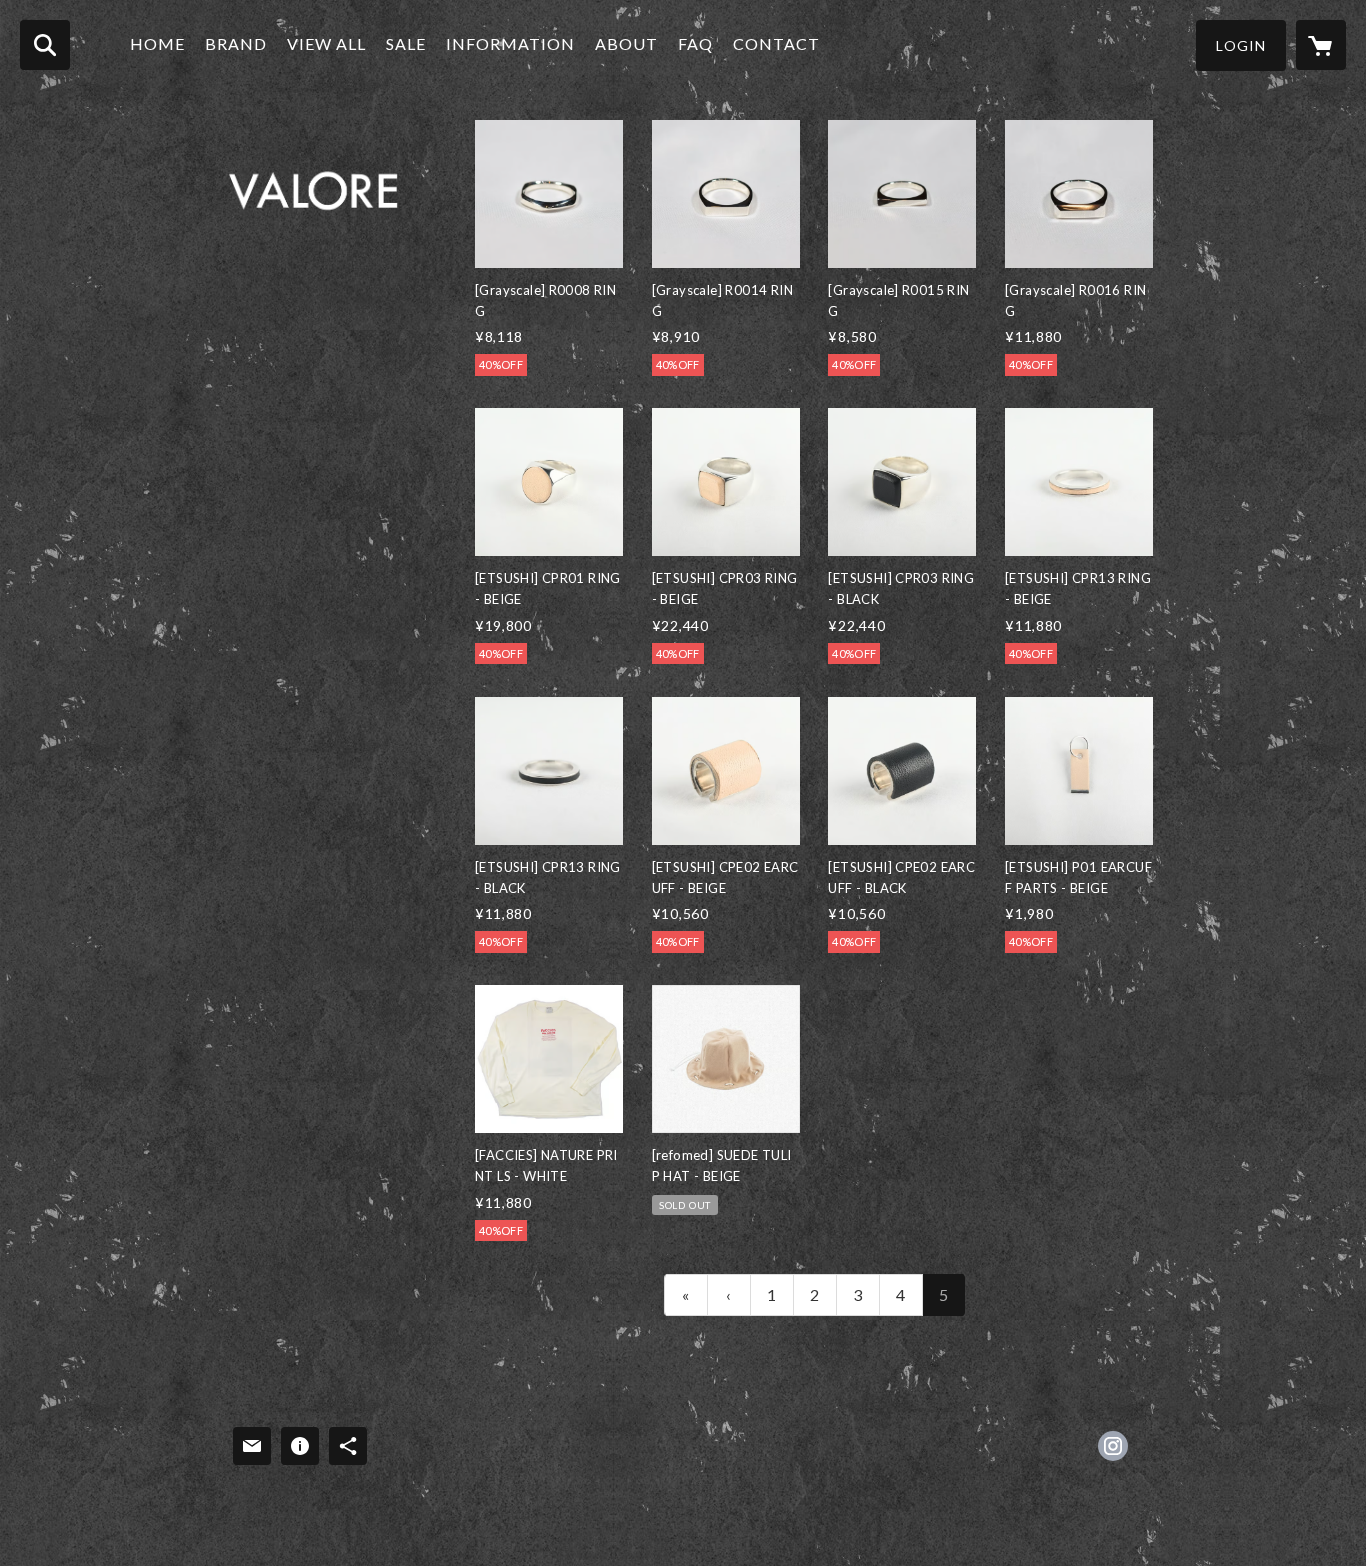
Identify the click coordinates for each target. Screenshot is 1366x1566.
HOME (157, 43)
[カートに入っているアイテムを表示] (1321, 45)
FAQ (695, 43)
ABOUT (626, 43)
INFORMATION (510, 43)
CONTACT (776, 43)
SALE (406, 43)
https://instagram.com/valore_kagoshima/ (1113, 1446)
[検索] (45, 45)
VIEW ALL (326, 43)
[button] (1241, 45)
